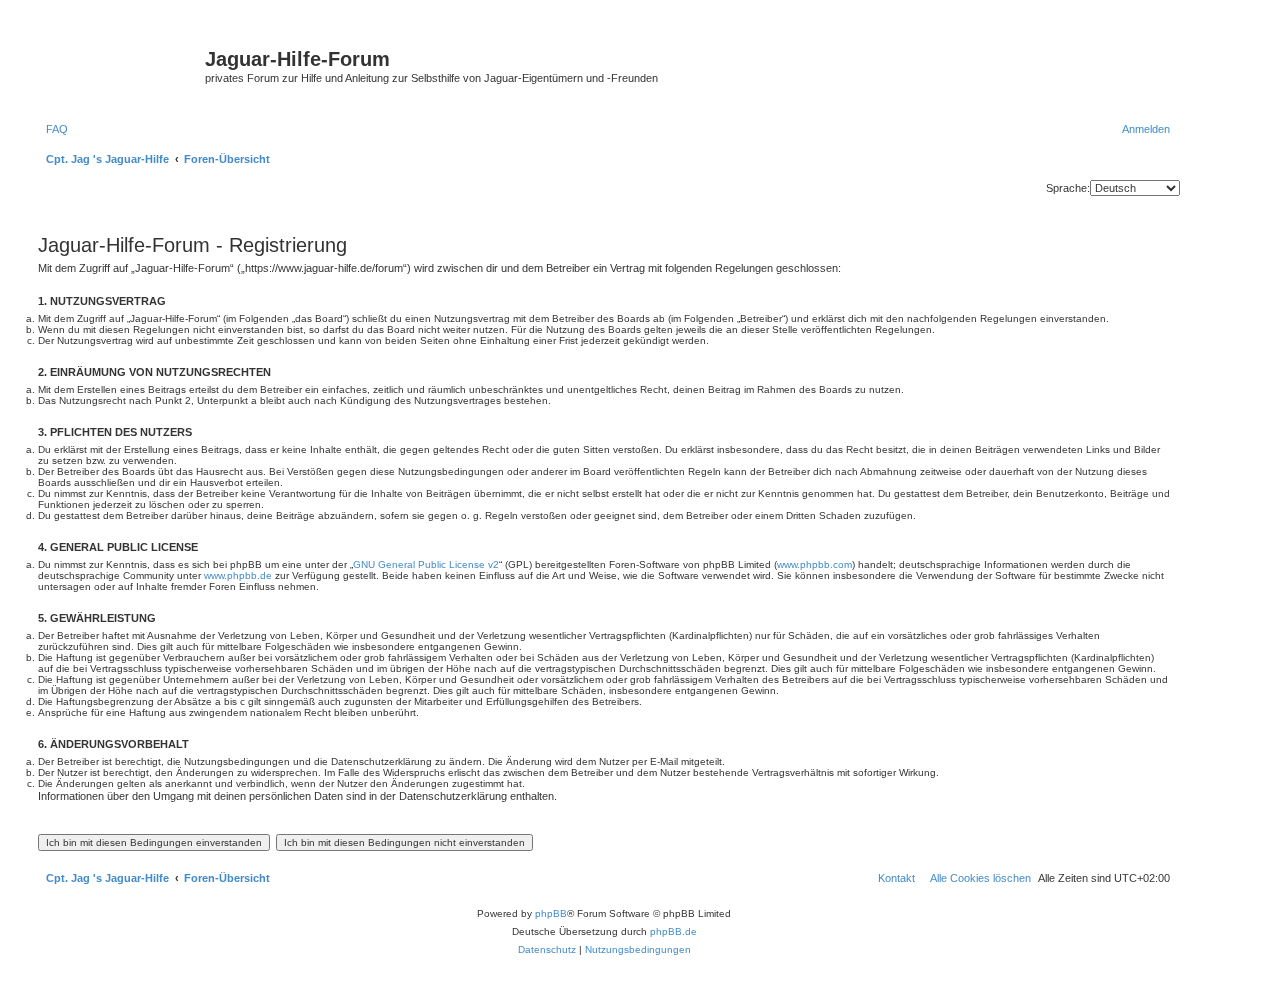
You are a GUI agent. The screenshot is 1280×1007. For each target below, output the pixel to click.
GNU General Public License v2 (426, 564)
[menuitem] (53, 129)
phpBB (551, 913)
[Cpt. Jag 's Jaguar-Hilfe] (119, 65)
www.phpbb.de (238, 575)
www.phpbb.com (814, 564)
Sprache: (1068, 188)
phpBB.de (673, 931)
